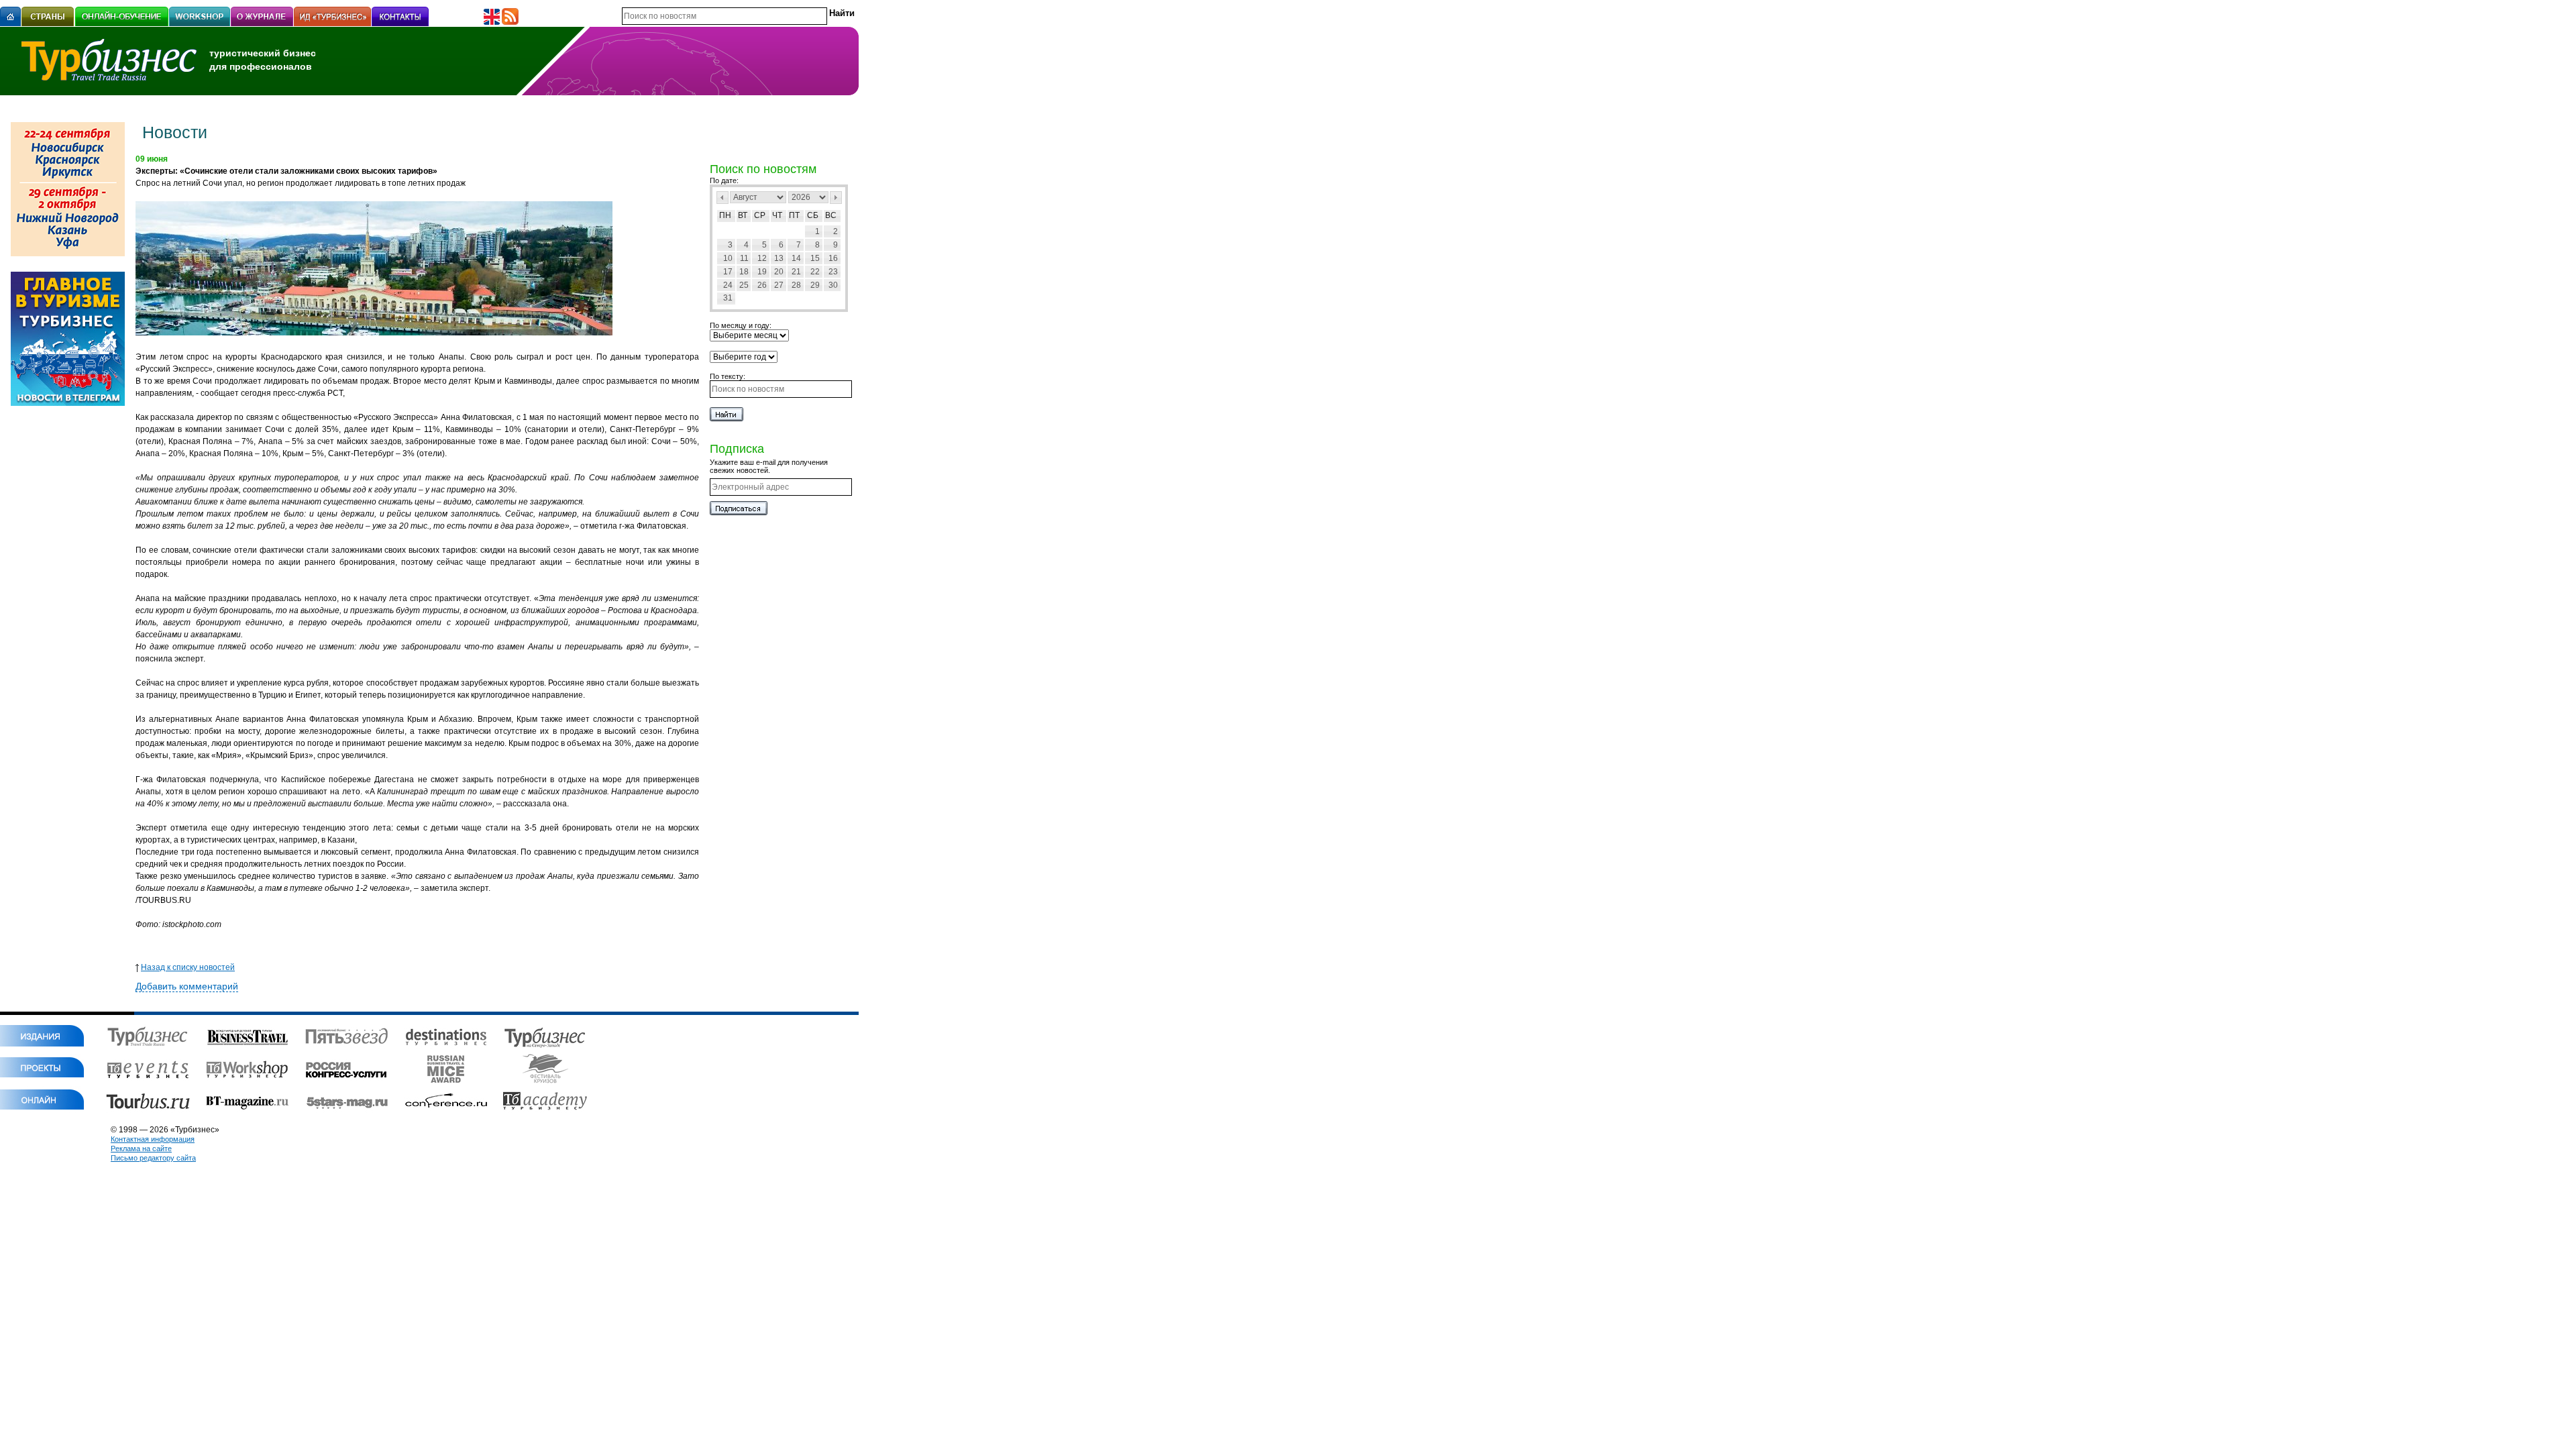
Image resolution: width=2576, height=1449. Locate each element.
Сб (813, 215)
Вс (831, 215)
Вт (743, 215)
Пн (725, 215)
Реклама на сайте (141, 1148)
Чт (777, 215)
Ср (760, 215)
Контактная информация (153, 1139)
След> (836, 198)
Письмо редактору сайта (153, 1158)
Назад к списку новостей (188, 967)
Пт (794, 215)
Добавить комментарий (187, 986)
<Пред (722, 198)
